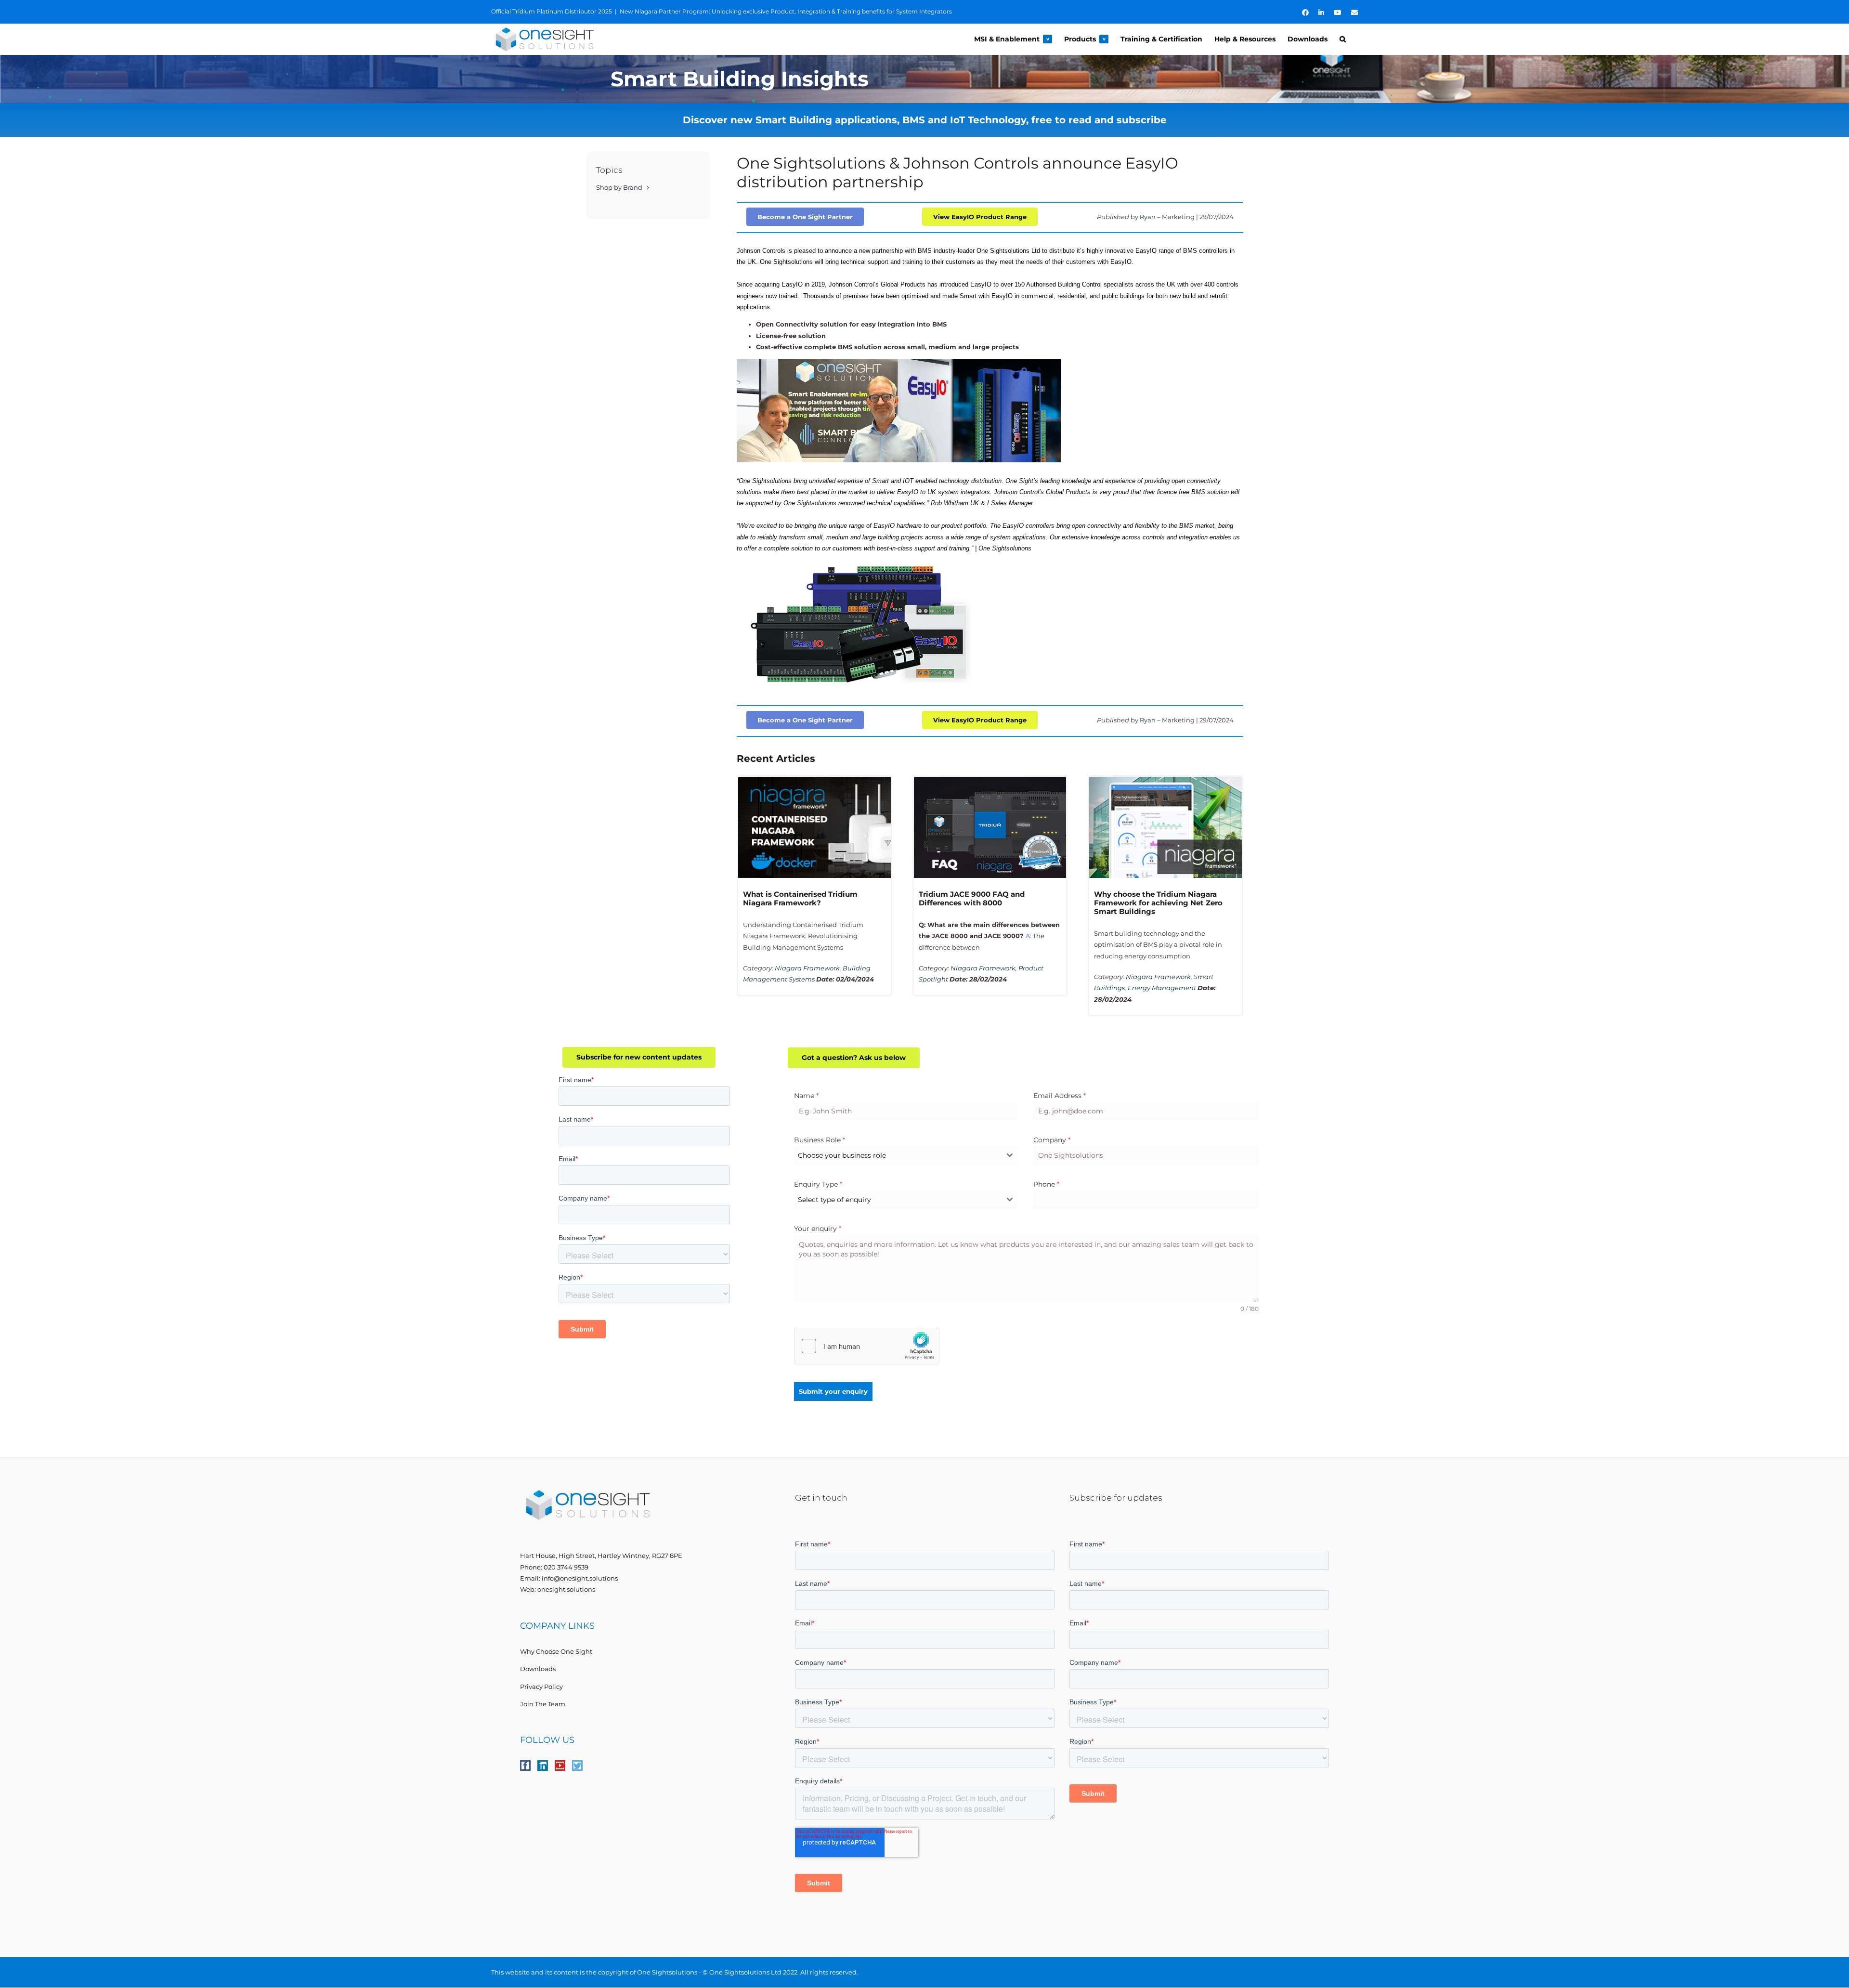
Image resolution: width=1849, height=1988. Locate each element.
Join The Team (543, 1704)
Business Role (820, 1140)
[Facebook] (525, 1766)
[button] (1343, 39)
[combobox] (906, 1155)
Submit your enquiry (833, 1391)
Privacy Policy (541, 1687)
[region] (924, 79)
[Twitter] (577, 1766)
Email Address (1060, 1096)
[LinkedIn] (543, 1766)
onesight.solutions (566, 1589)
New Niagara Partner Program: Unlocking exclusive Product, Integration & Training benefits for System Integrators (786, 11)
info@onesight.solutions (580, 1578)
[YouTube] (560, 1766)
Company (1052, 1140)
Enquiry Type (818, 1184)
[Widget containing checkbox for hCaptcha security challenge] (867, 1346)
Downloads (538, 1669)
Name (806, 1096)
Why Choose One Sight (556, 1651)
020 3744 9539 (566, 1567)
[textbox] (897, 1155)
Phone (1046, 1184)
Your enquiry (818, 1229)
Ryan (1148, 217)
